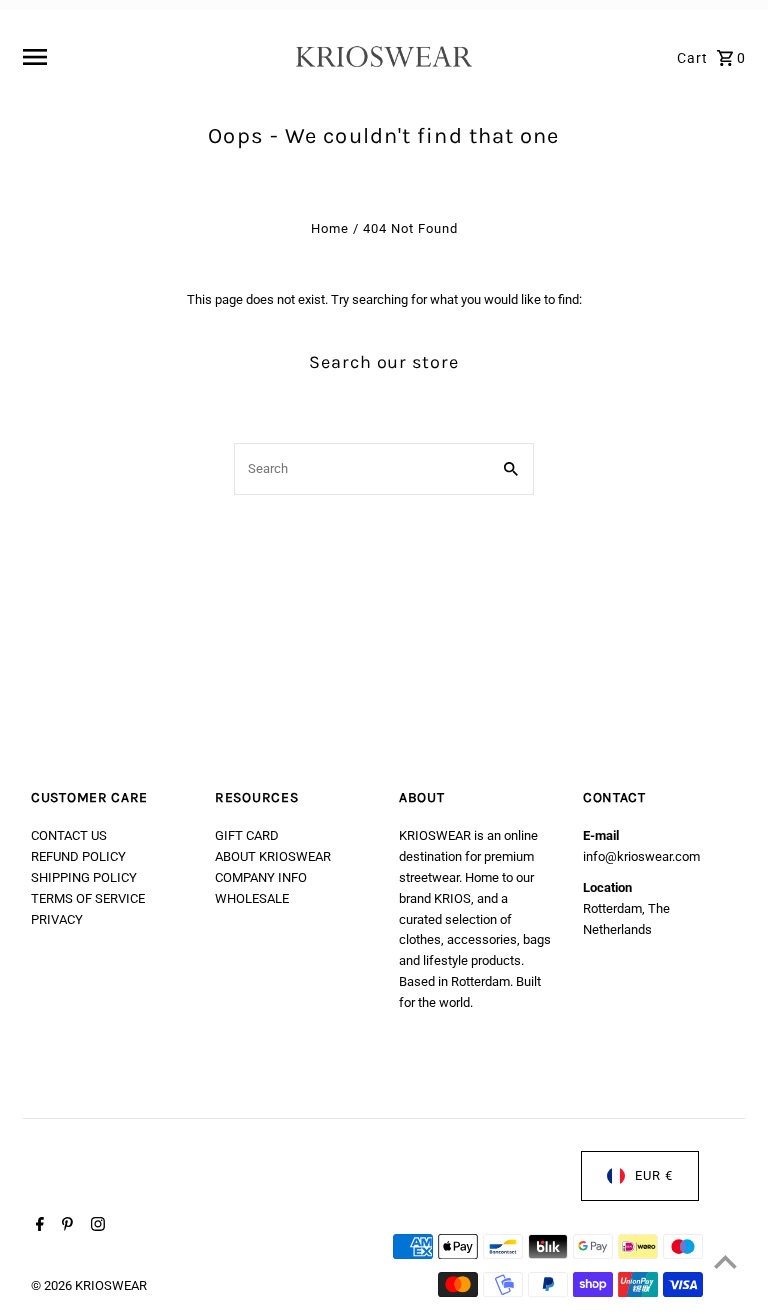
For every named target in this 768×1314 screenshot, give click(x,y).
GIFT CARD (247, 835)
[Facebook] (37, 1226)
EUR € (654, 1175)
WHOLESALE (252, 898)
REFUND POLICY (78, 856)
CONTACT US (69, 835)
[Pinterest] (65, 1226)
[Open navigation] (151, 57)
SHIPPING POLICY (84, 877)
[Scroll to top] (725, 1261)
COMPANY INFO (261, 877)
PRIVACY (57, 919)
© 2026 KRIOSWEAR (89, 1285)
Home (330, 228)
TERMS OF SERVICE (88, 898)
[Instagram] (95, 1226)
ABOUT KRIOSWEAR (273, 856)
